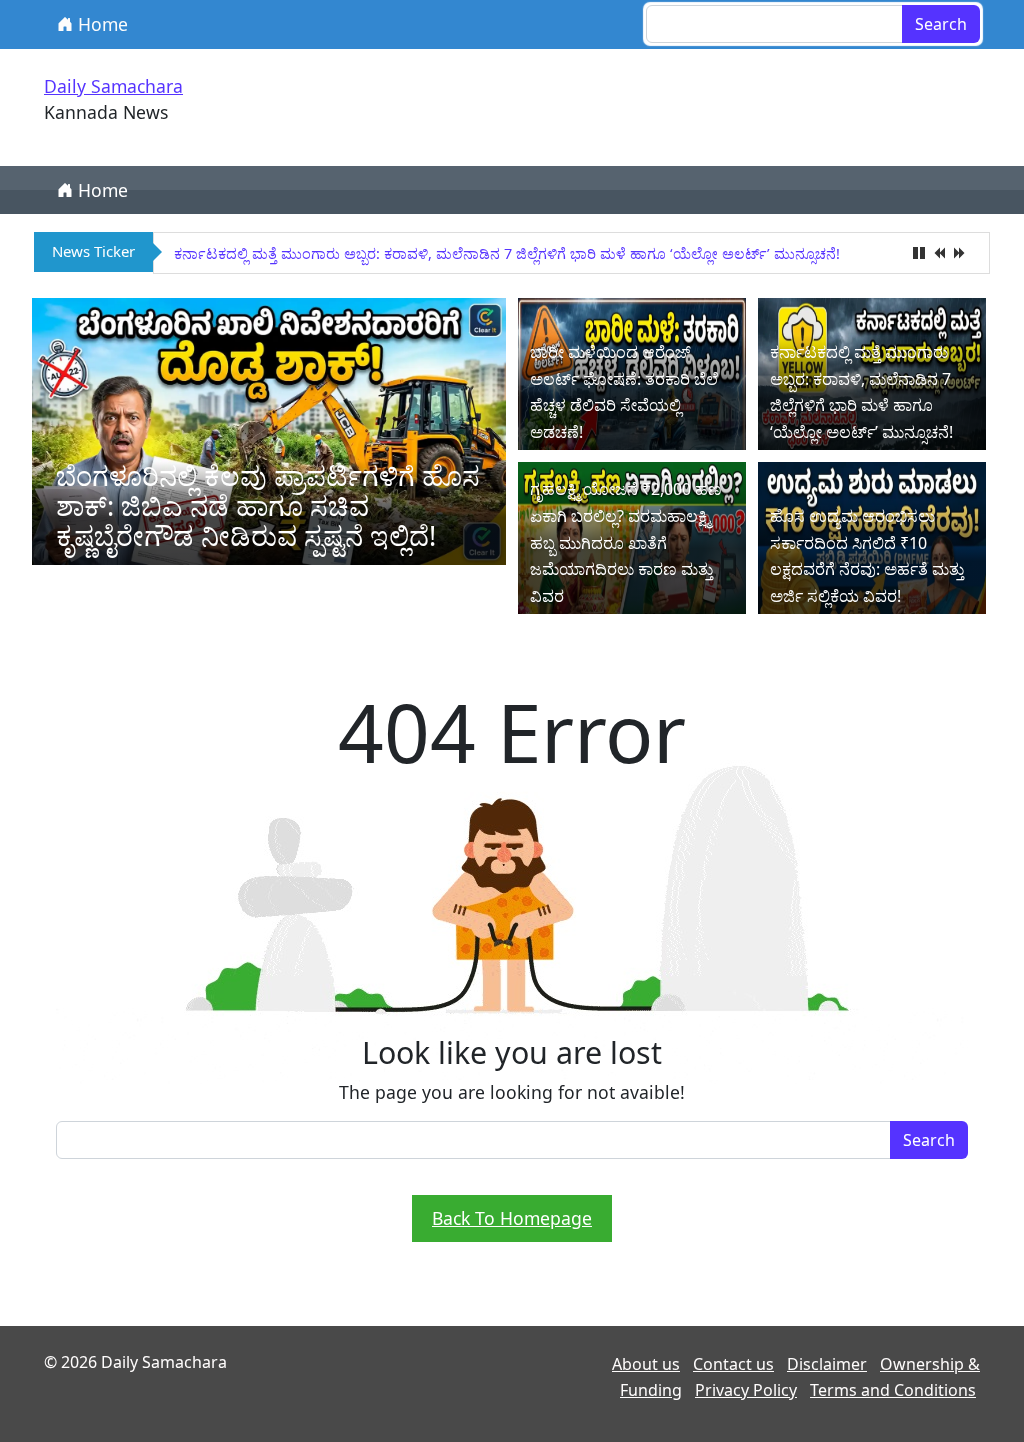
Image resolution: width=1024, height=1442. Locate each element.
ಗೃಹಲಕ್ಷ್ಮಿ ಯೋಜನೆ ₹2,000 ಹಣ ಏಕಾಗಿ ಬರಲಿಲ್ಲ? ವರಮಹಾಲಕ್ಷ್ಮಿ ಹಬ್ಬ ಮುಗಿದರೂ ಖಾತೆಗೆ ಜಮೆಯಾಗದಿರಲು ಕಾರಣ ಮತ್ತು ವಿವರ (626, 543)
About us (646, 1364)
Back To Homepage (512, 1218)
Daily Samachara (113, 86)
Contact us (733, 1364)
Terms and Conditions (893, 1390)
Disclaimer (827, 1364)
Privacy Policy (746, 1390)
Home (100, 24)
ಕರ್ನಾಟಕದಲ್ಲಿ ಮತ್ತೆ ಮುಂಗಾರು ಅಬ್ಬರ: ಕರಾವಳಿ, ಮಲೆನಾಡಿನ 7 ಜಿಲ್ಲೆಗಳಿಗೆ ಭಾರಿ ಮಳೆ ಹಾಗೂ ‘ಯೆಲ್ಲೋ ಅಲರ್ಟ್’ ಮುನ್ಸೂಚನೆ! (507, 253)
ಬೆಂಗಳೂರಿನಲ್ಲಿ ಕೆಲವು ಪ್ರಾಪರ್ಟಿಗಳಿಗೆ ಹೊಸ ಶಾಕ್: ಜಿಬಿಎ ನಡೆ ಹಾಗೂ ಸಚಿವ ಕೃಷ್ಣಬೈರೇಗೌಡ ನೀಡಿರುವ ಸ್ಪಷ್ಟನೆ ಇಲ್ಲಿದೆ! (268, 505)
